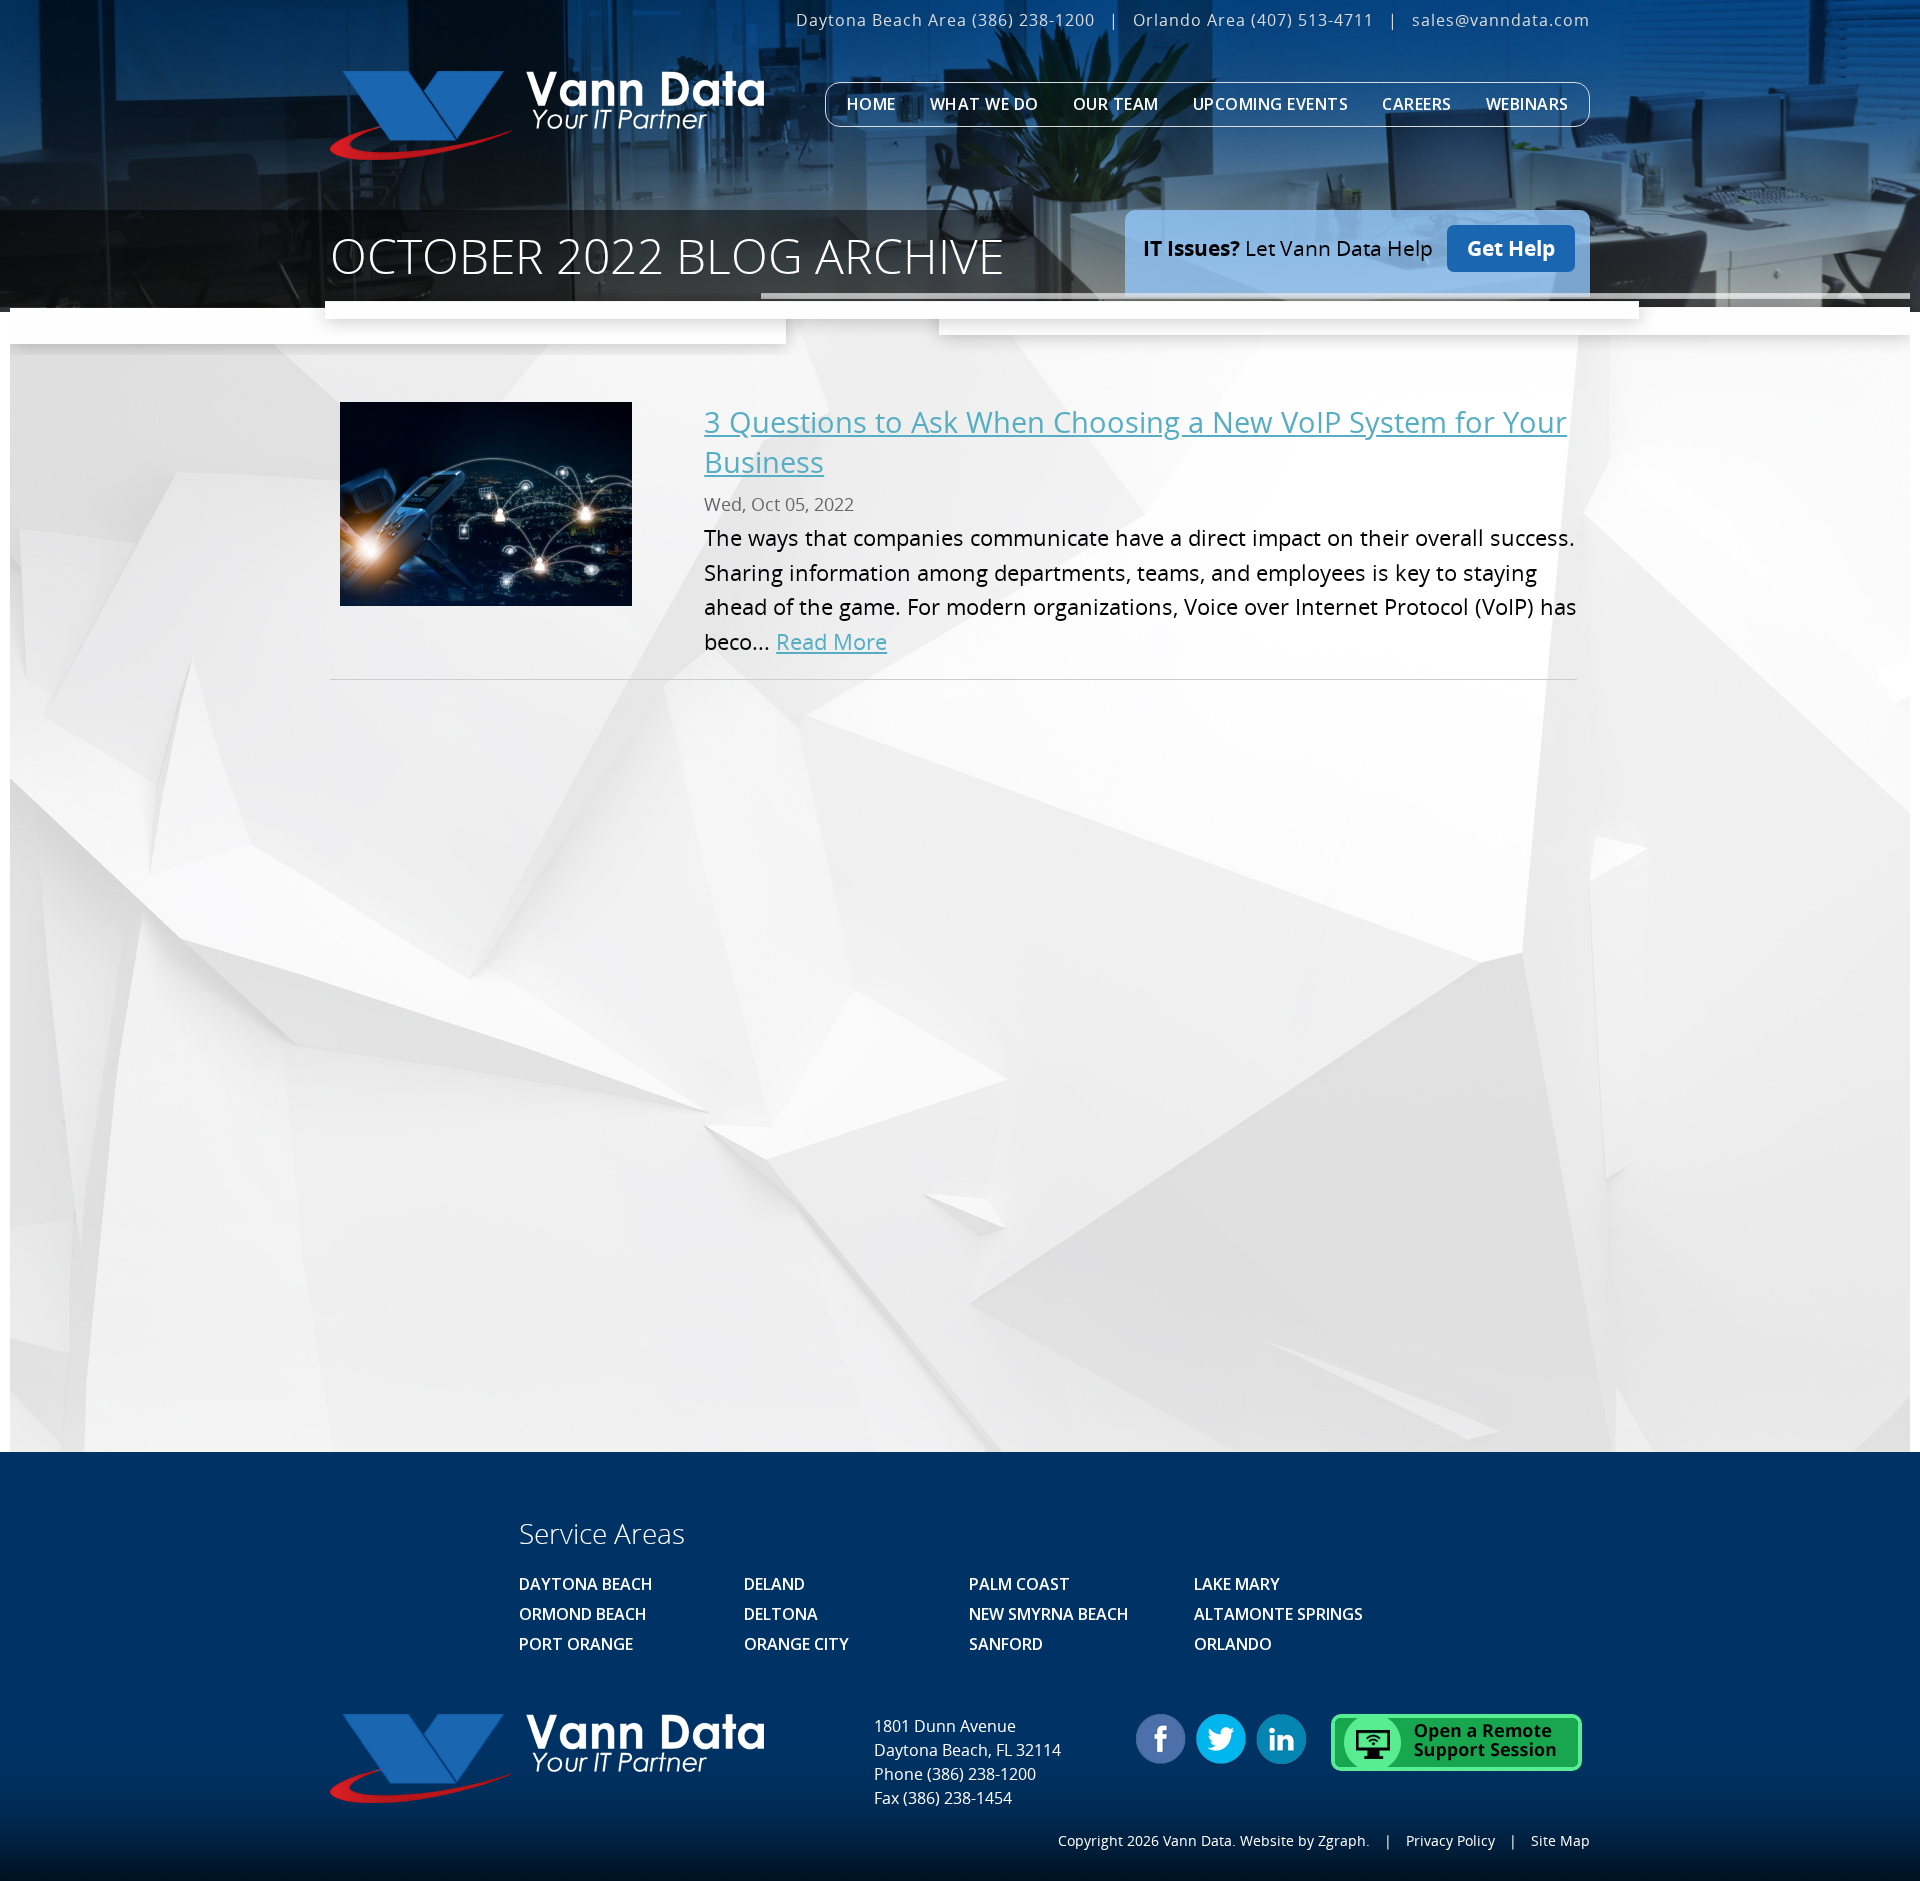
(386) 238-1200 (1033, 20)
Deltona (781, 1614)
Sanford (1006, 1644)
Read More (831, 641)
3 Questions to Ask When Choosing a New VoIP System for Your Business (1135, 441)
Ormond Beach (583, 1614)
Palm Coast (1019, 1584)
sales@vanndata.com (1501, 20)
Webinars (1527, 104)
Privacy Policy (1450, 1840)
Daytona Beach (586, 1584)
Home (871, 104)
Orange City (796, 1644)
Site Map (1560, 1840)
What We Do (984, 104)
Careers (1417, 104)
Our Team (1116, 104)
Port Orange (576, 1644)
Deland (774, 1584)
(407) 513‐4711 (1312, 20)
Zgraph (1342, 1840)
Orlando (1233, 1644)
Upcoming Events (1271, 104)
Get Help (1511, 248)
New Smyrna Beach (1049, 1614)
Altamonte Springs (1278, 1614)
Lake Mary (1237, 1584)
